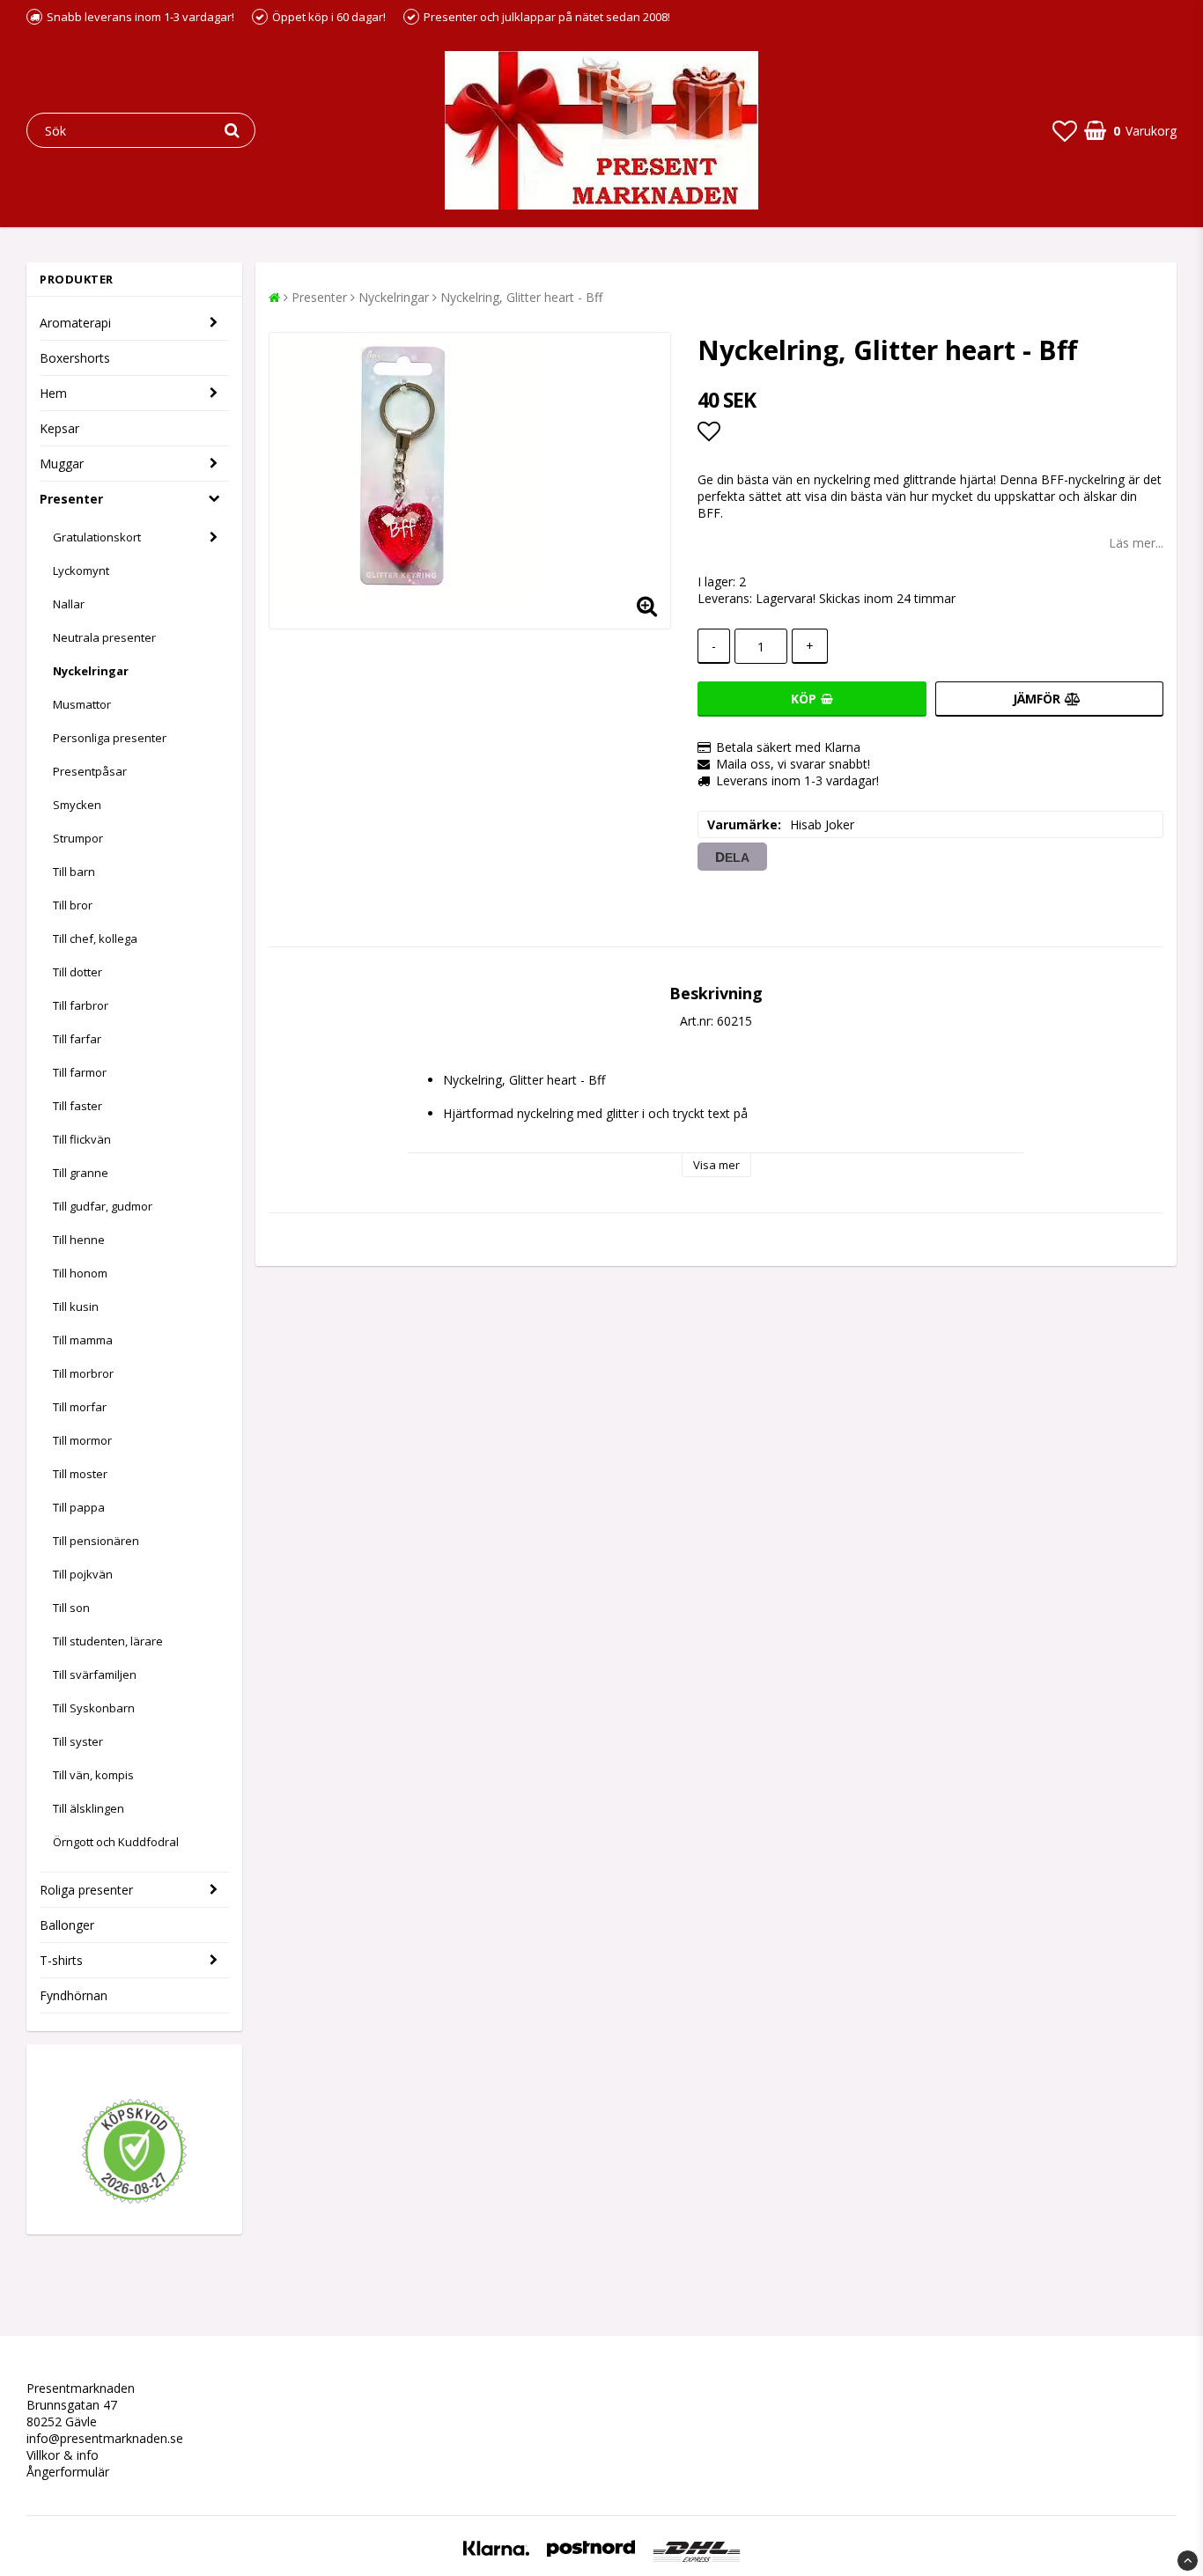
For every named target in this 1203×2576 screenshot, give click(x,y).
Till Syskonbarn (94, 1708)
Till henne (79, 1240)
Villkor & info (63, 2455)
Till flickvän (82, 1139)
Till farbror (81, 1005)
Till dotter (77, 972)
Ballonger (67, 1925)
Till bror (73, 905)
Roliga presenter (86, 1890)
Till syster (78, 1741)
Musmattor (82, 704)
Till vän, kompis (93, 1775)
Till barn (74, 872)
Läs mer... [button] (1136, 543)
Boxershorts (75, 358)
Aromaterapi (75, 323)
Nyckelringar (91, 671)
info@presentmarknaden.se (105, 2438)
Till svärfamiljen (95, 1674)
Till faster (77, 1106)
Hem (53, 393)
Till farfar (77, 1039)
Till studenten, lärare (108, 1641)
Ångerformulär (68, 2472)
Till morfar (80, 1407)
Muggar (62, 464)
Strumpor (78, 838)
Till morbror (83, 1373)
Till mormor (82, 1440)
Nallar (69, 604)
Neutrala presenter (104, 637)
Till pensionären (96, 1541)
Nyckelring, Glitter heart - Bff (521, 297)
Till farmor (80, 1072)
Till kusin (76, 1306)
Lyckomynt (81, 570)
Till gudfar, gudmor (103, 1206)
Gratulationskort (97, 537)
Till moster (80, 1474)
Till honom (80, 1273)
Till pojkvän (83, 1574)
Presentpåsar (90, 771)
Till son (71, 1608)
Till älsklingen (89, 1808)
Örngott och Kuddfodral (116, 1842)
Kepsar (59, 428)
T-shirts (61, 1960)
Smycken (77, 805)
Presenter (71, 499)
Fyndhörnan (74, 1995)
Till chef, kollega (95, 938)
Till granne (81, 1173)
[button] (1065, 130)
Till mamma (83, 1340)
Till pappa (79, 1507)
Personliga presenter (110, 738)
